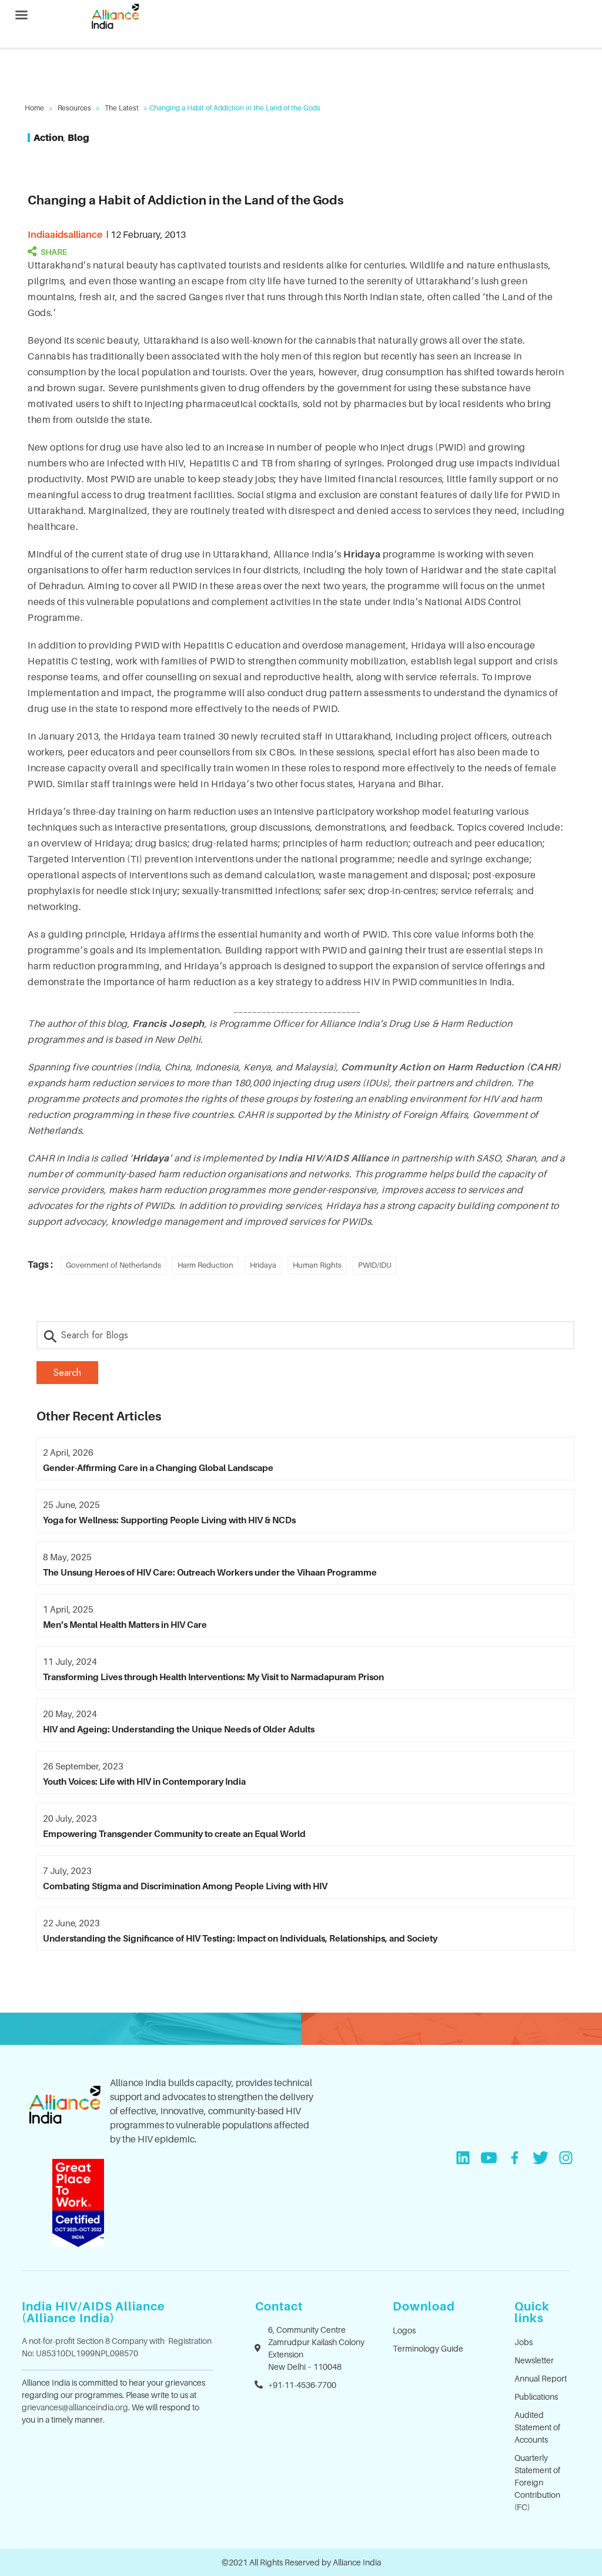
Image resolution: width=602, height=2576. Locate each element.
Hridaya (263, 1265)
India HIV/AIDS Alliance (334, 1158)
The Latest (122, 108)
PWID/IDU (375, 1265)
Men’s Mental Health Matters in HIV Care (125, 1624)
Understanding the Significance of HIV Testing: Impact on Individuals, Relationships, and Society (240, 1938)
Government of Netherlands (113, 1265)
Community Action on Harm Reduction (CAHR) (451, 1067)
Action (49, 137)
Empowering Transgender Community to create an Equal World (174, 1833)
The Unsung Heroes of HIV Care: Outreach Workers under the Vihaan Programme (210, 1572)
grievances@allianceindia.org (75, 2407)
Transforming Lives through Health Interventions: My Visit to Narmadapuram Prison (213, 1677)
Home (34, 108)
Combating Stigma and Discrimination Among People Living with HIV (185, 1886)
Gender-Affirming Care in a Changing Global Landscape (158, 1467)
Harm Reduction (205, 1265)
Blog (78, 137)
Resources (74, 108)
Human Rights (317, 1265)
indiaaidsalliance (65, 234)
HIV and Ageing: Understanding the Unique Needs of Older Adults (179, 1729)
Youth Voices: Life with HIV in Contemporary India (144, 1781)
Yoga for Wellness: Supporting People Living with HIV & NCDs (169, 1520)
